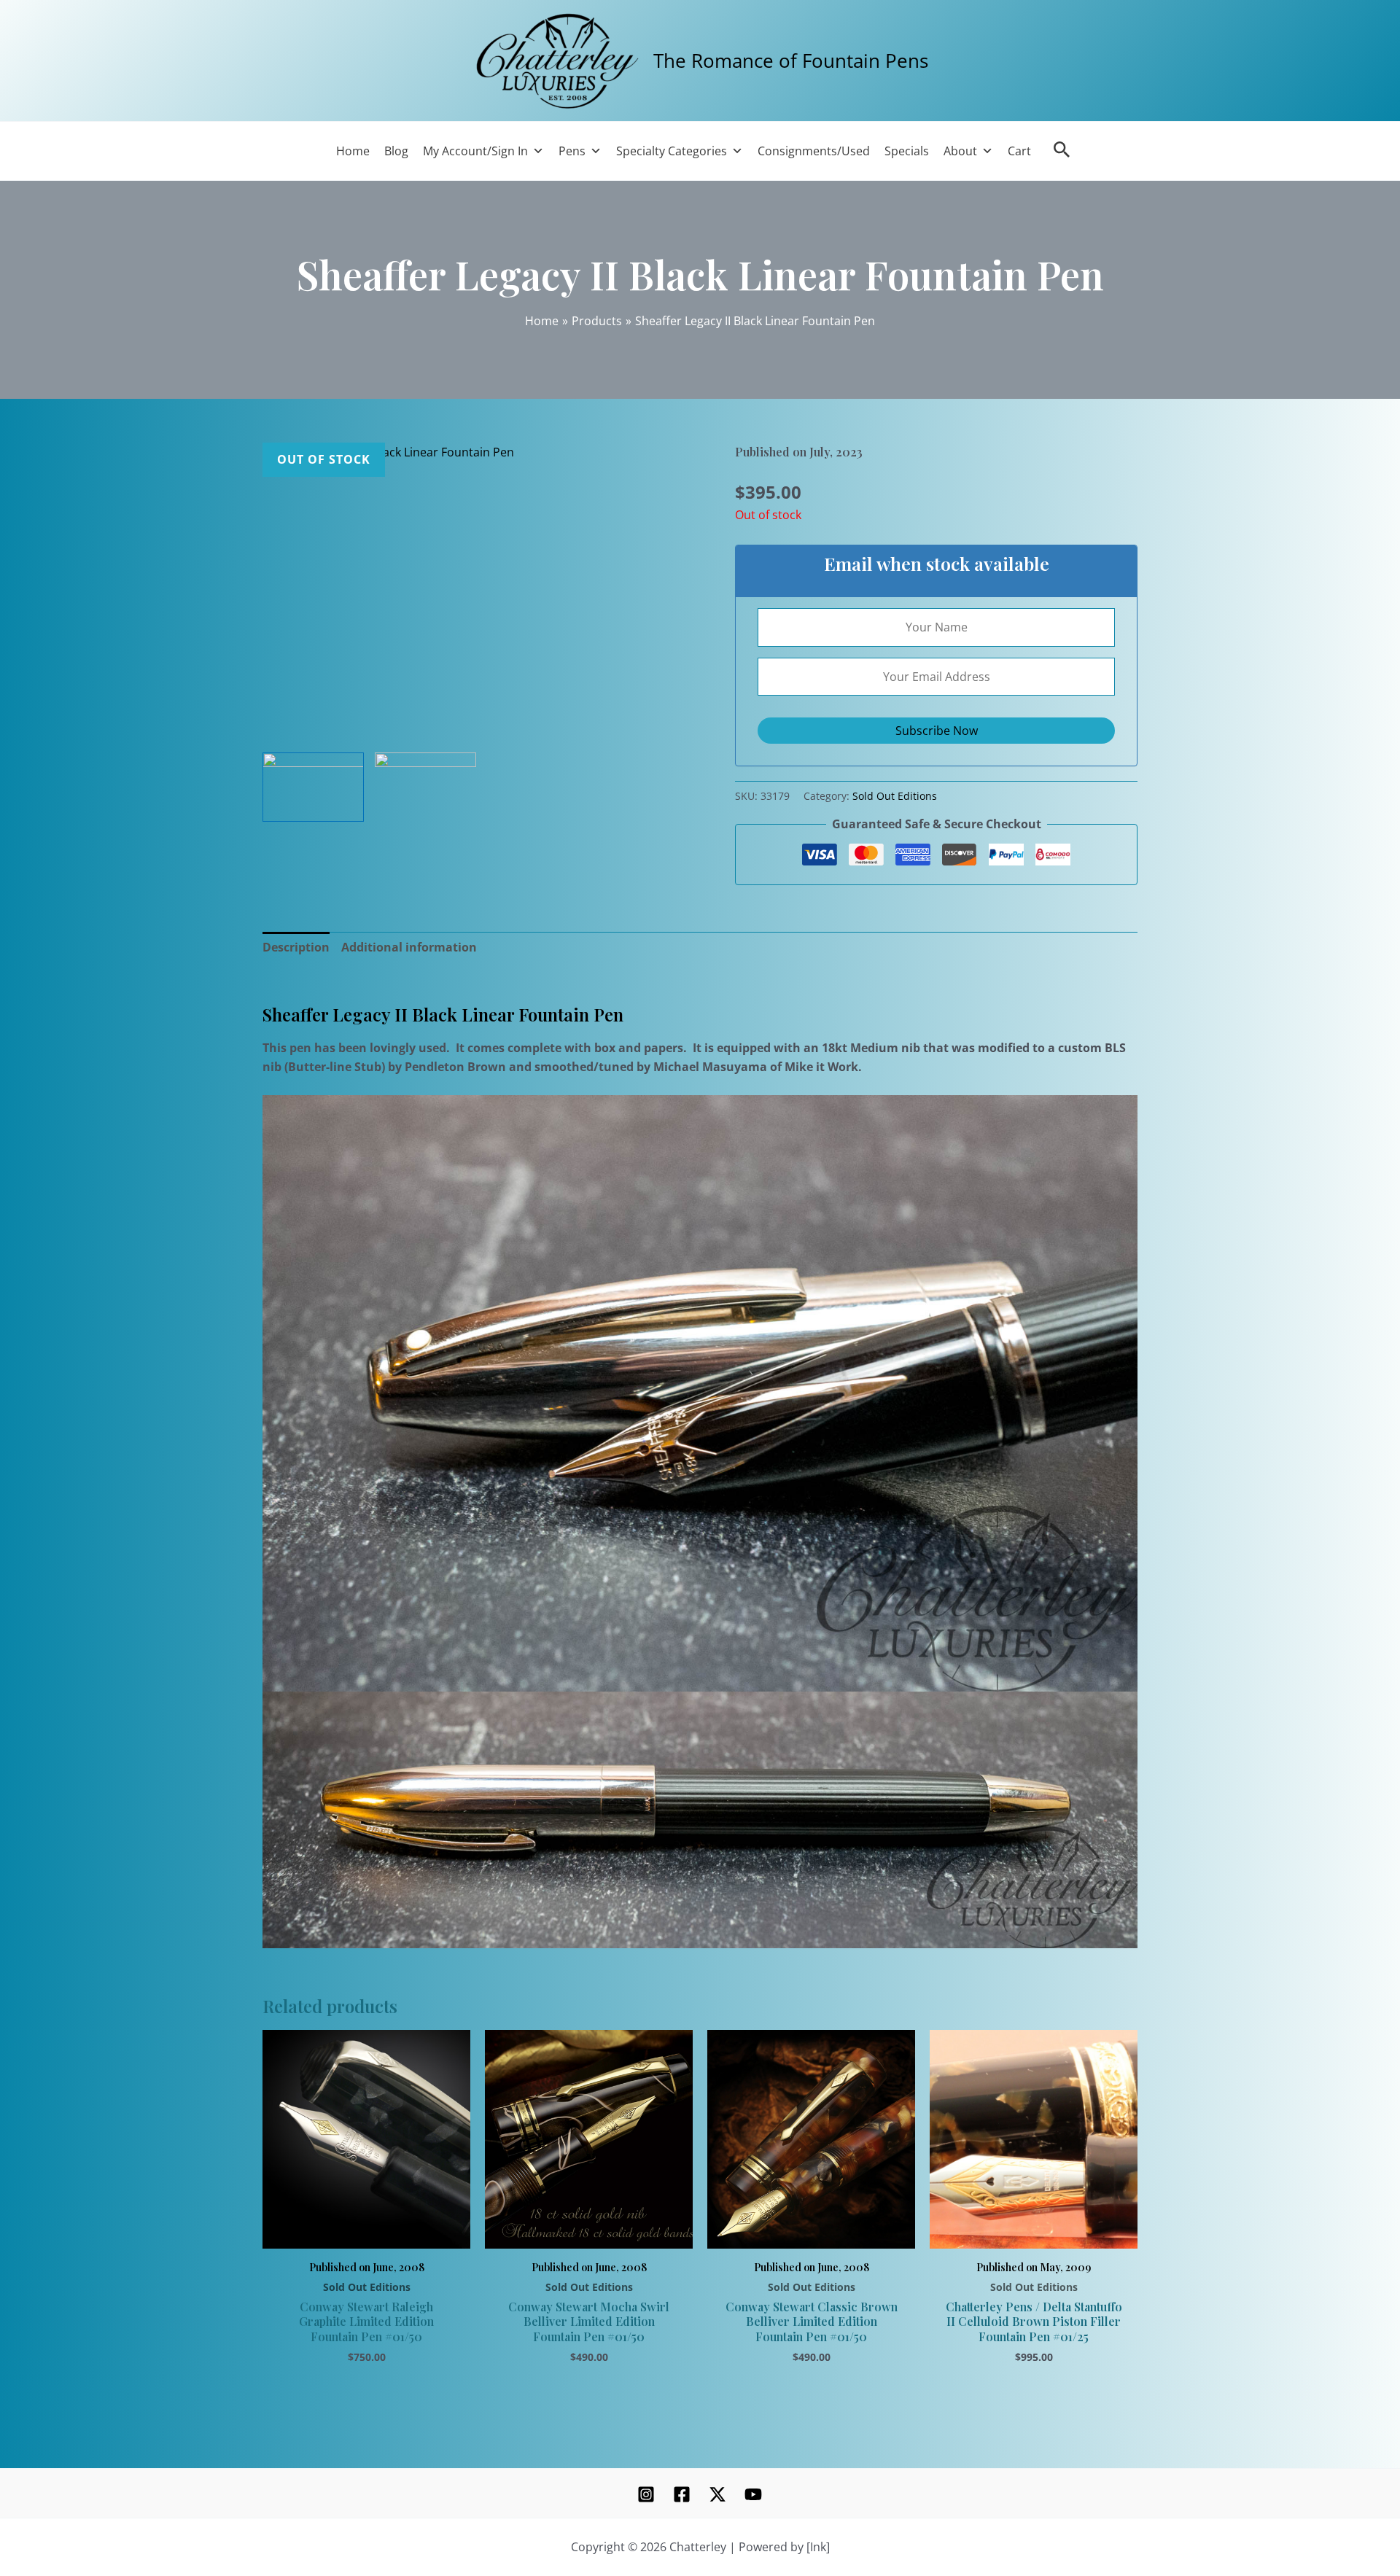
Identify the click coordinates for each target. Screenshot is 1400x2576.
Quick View (366, 2232)
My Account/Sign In (475, 151)
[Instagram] (646, 2494)
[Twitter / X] (717, 2494)
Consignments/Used (814, 151)
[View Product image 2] (425, 767)
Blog (396, 151)
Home (353, 151)
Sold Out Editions (895, 796)
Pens (572, 151)
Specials (907, 151)
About (960, 151)
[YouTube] (753, 2494)
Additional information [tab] (409, 947)
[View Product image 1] (313, 787)
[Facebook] (682, 2494)
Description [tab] (296, 947)
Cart (1019, 151)
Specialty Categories (672, 151)
